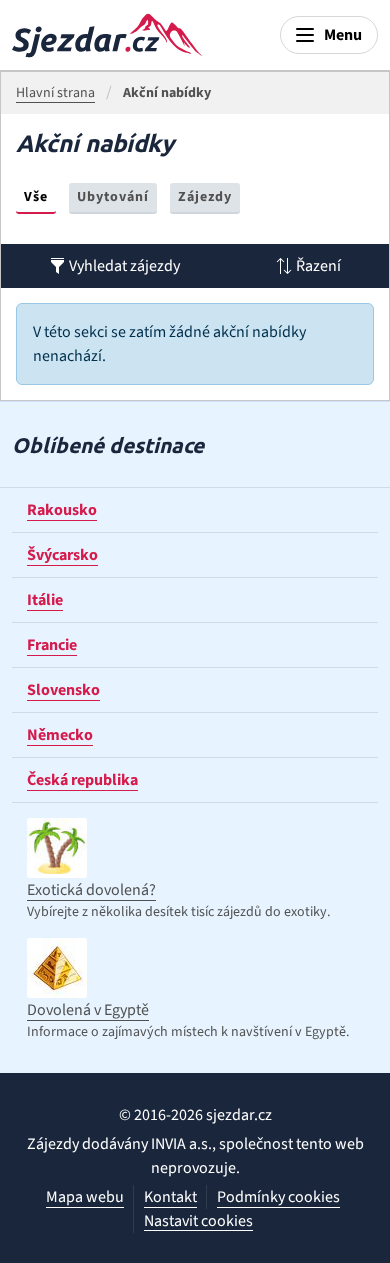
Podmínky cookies (278, 1197)
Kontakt (170, 1197)
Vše (36, 197)
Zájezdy (205, 197)
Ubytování (113, 197)
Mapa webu (85, 1197)
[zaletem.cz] (107, 35)
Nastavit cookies (198, 1221)
